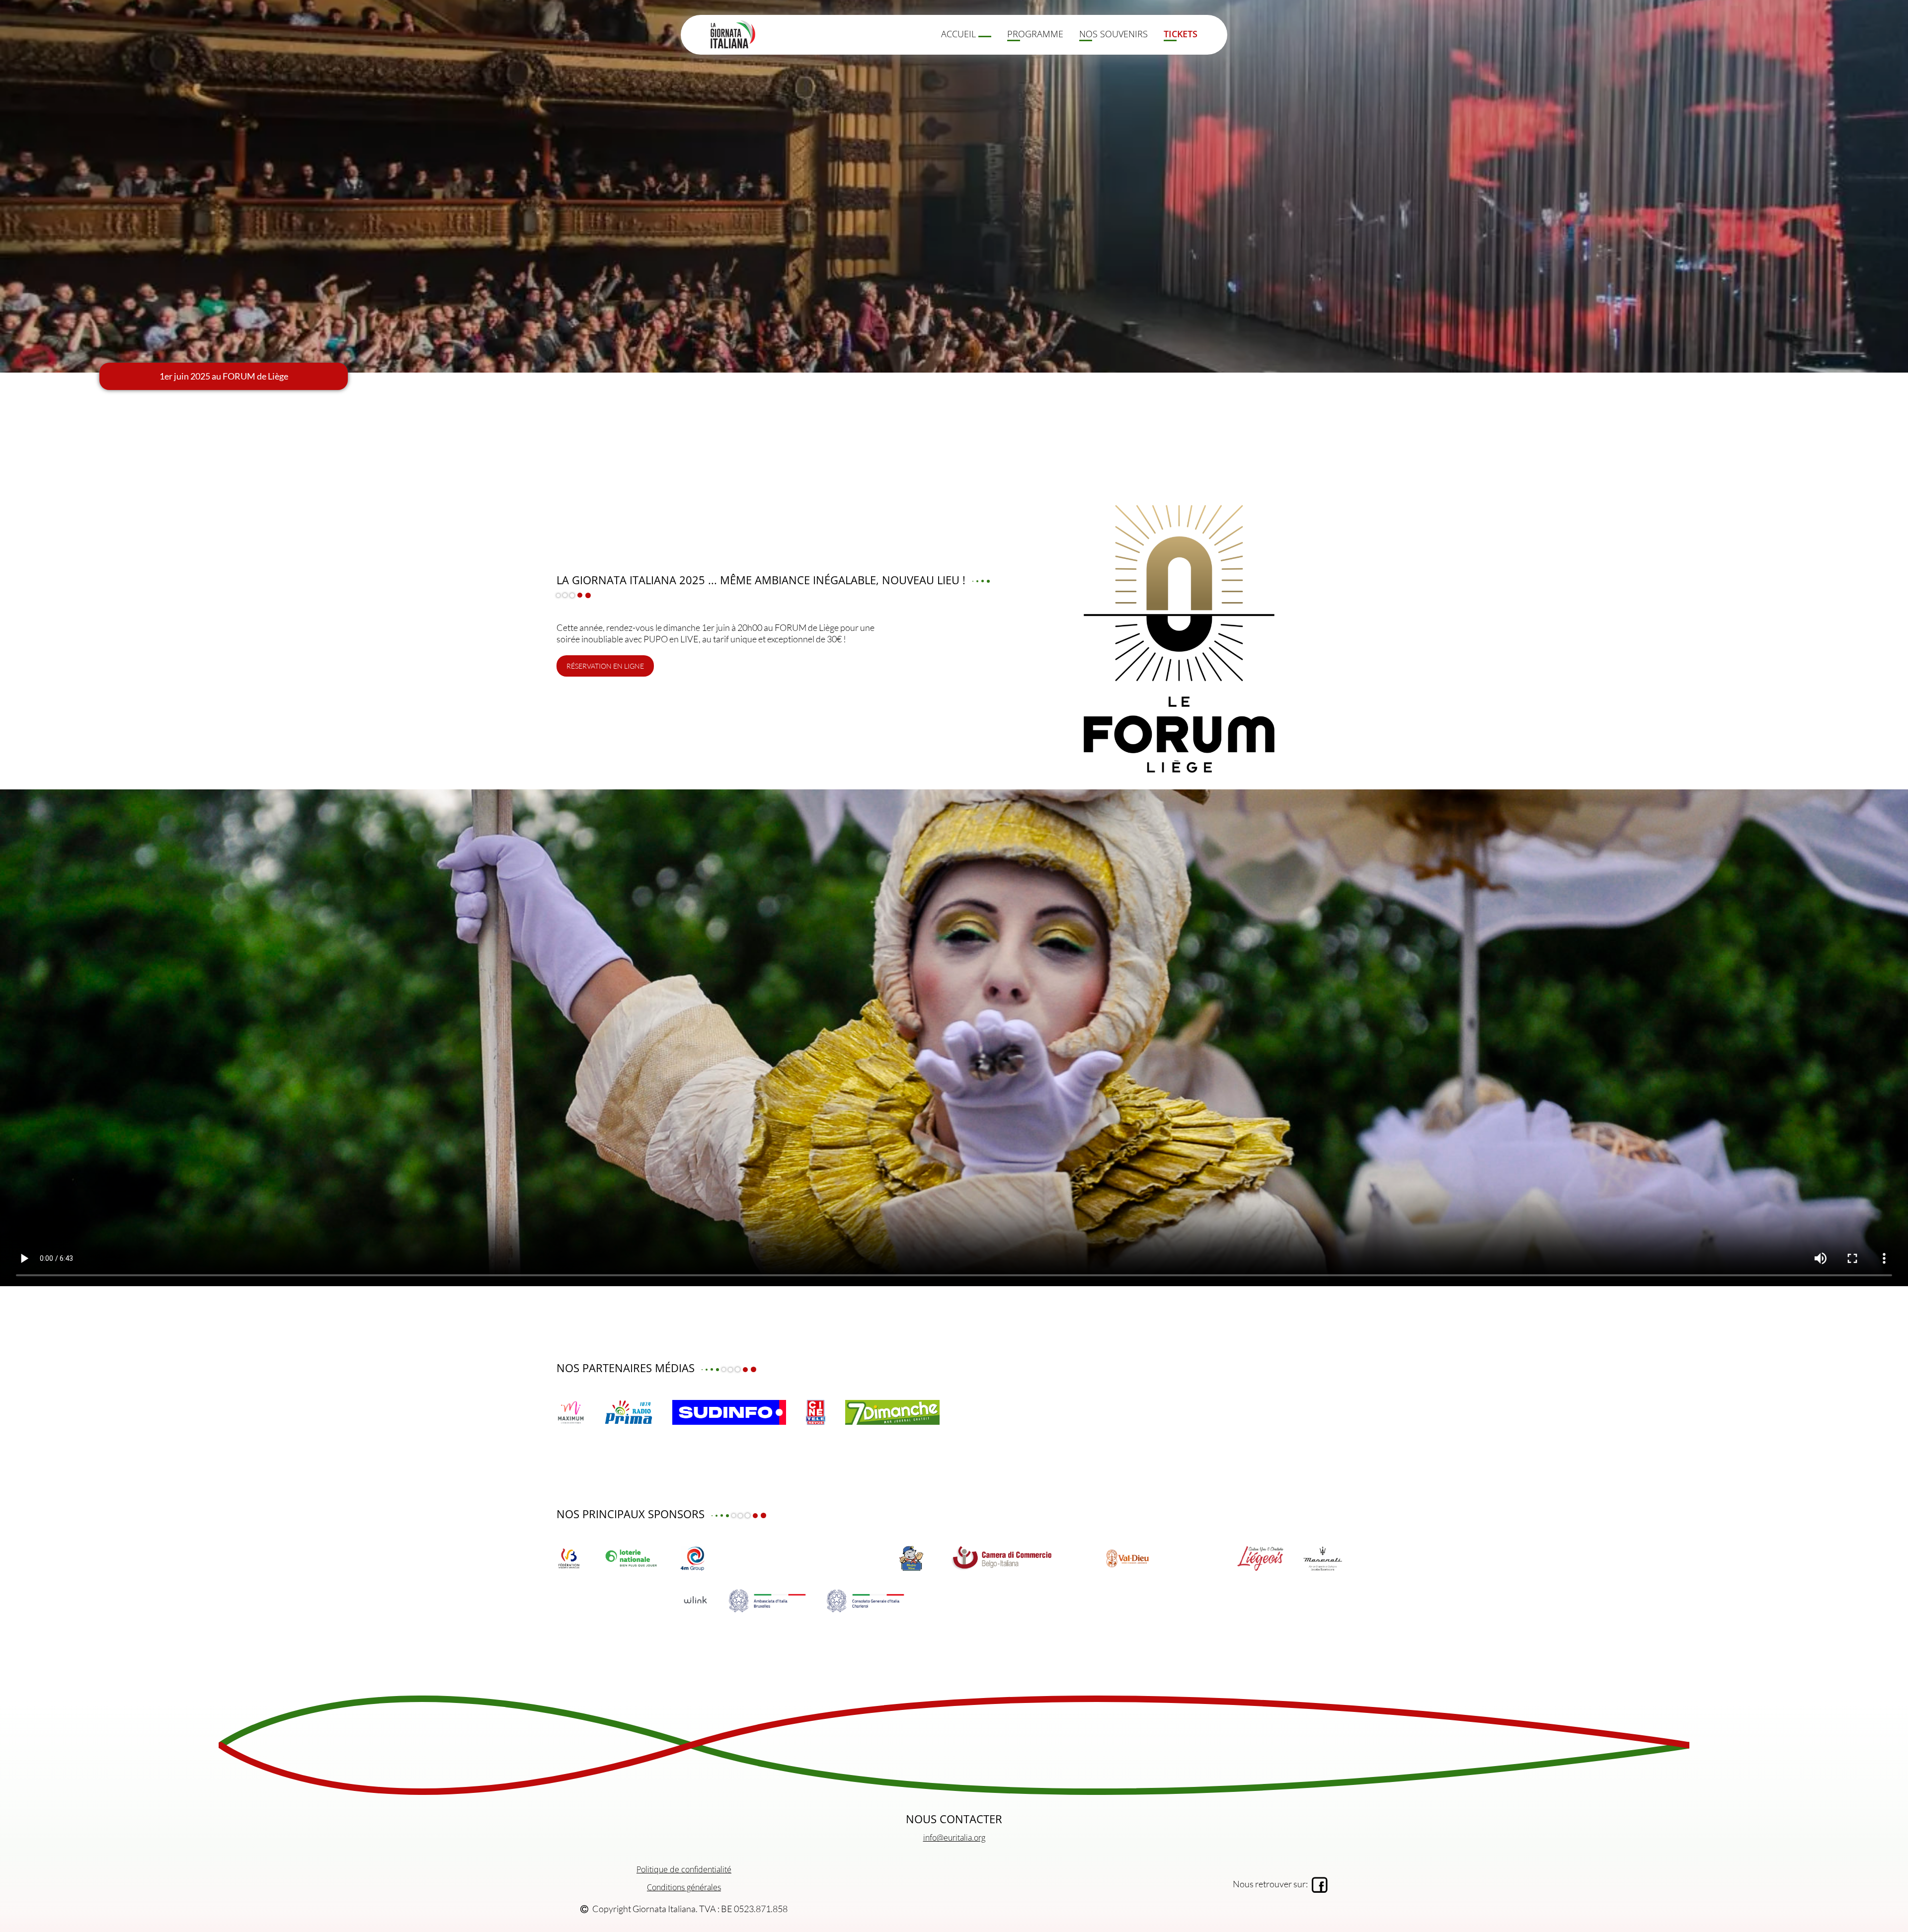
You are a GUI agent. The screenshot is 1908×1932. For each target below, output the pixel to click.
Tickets (1181, 34)
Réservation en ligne (605, 666)
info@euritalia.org (954, 1838)
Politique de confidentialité (684, 1869)
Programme (1035, 34)
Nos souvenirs (1113, 34)
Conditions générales (684, 1887)
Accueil (960, 34)
